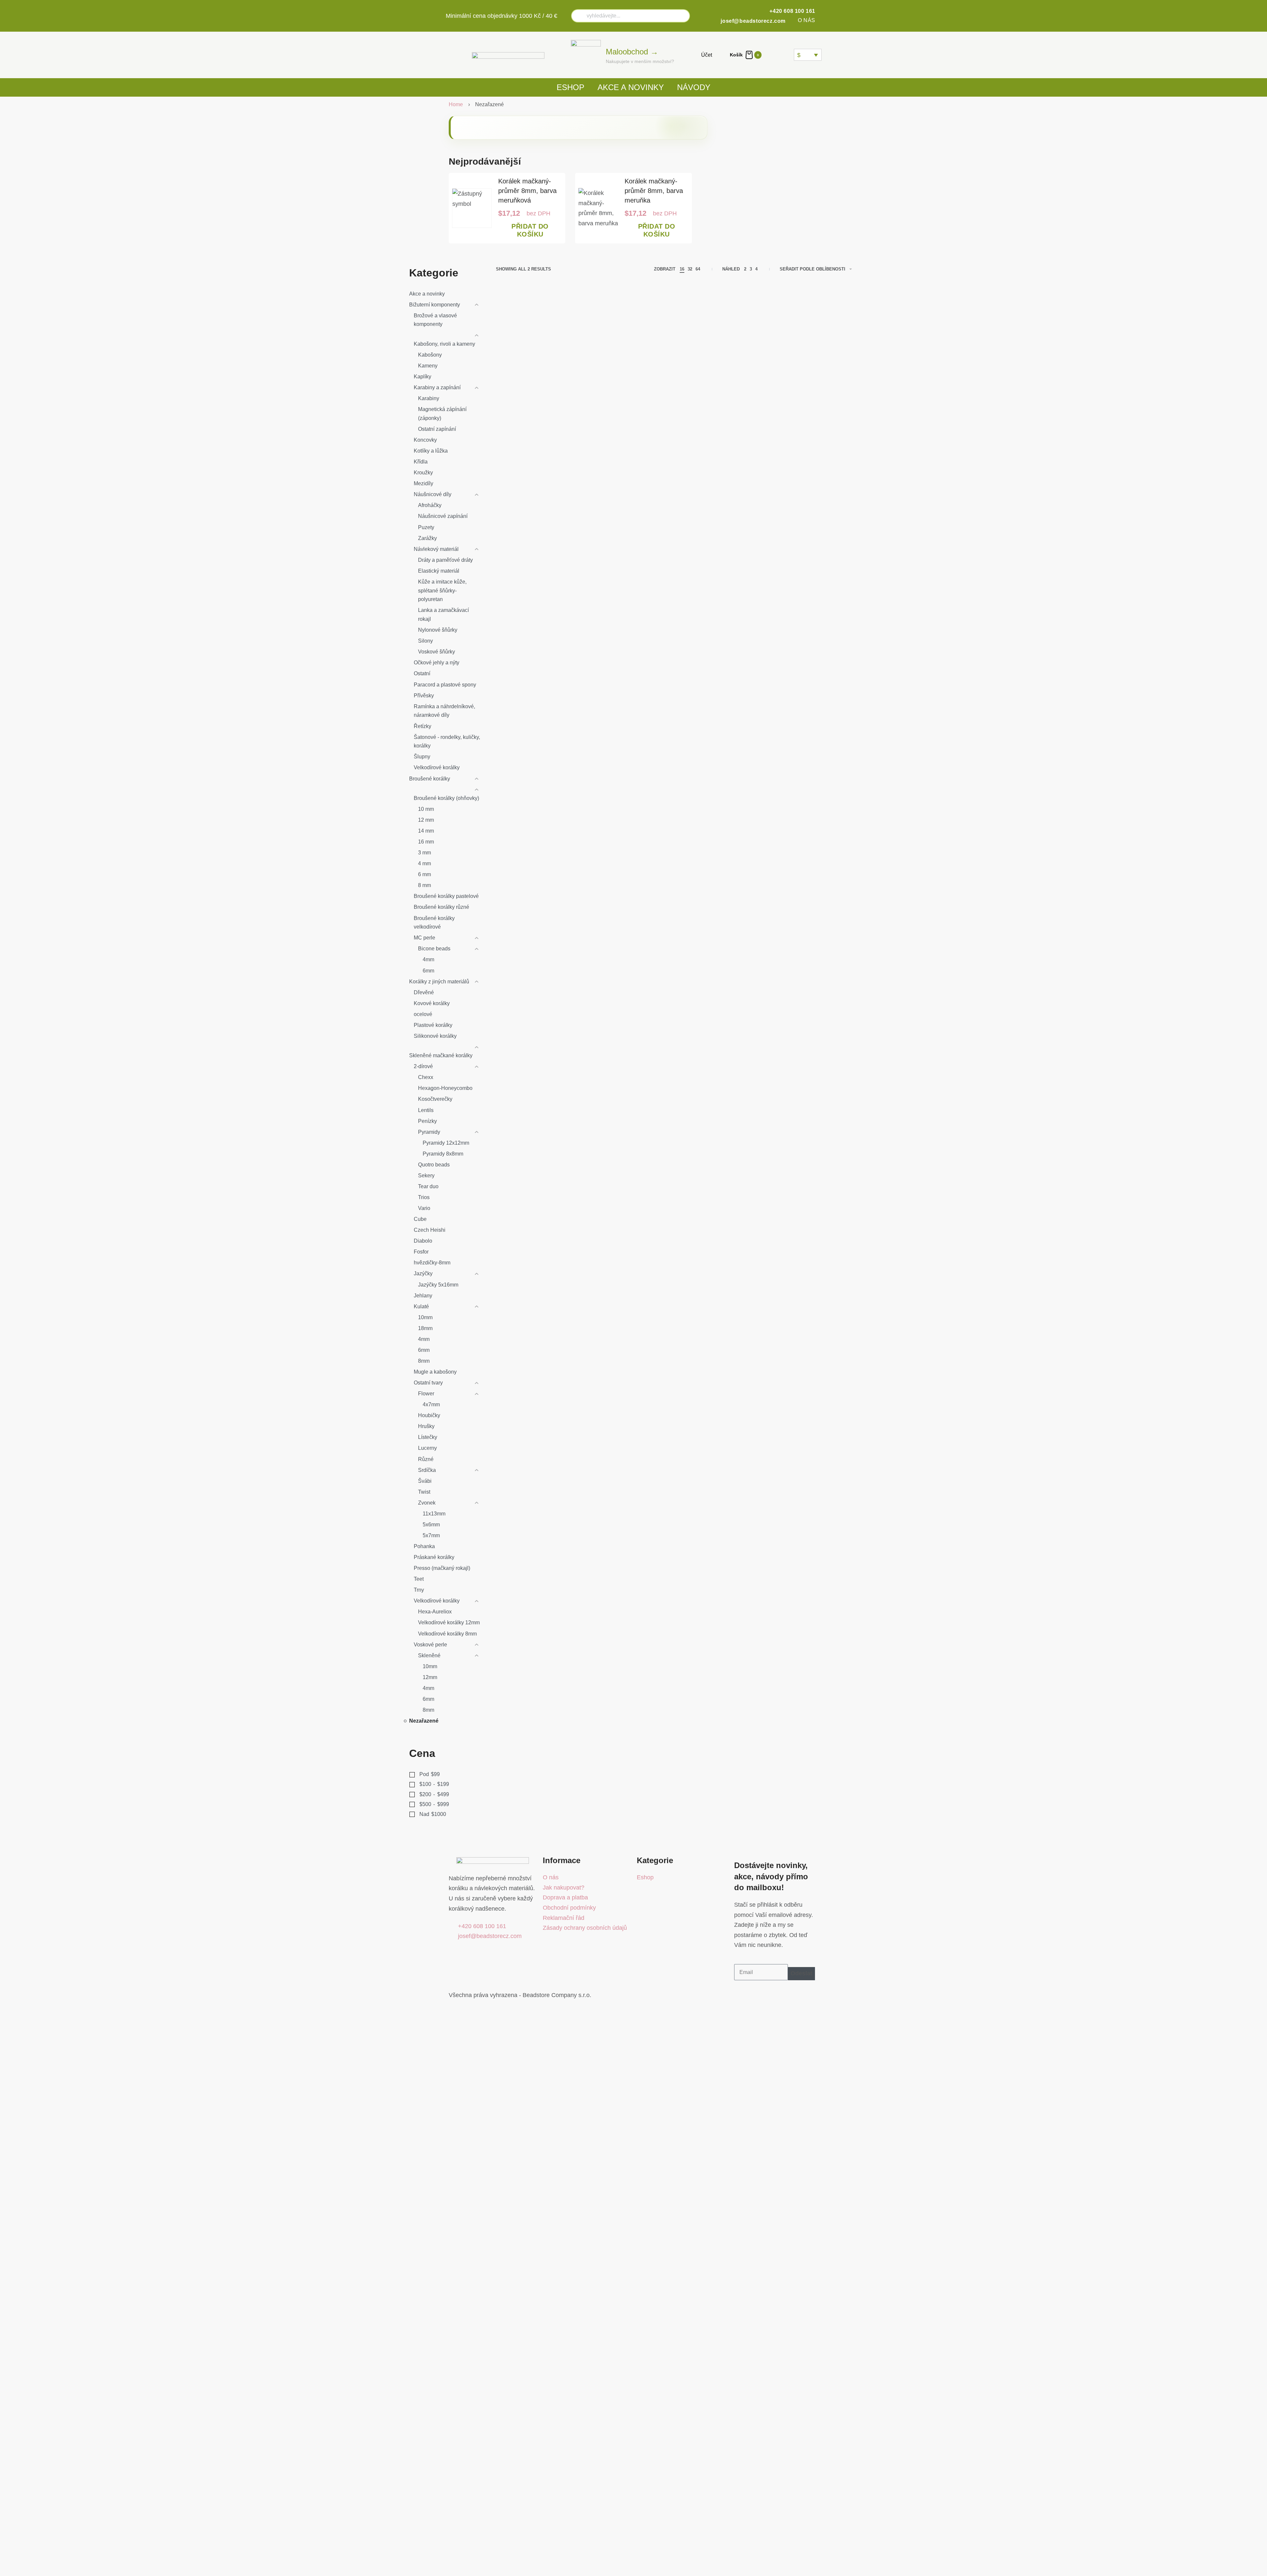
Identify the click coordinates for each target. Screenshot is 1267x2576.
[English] (780, 55)
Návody (694, 87)
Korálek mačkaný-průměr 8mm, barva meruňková (527, 191)
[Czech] (772, 55)
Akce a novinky (631, 87)
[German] (788, 55)
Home (456, 104)
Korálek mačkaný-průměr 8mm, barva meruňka (654, 191)
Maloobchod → (632, 52)
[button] (530, 231)
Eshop (570, 87)
